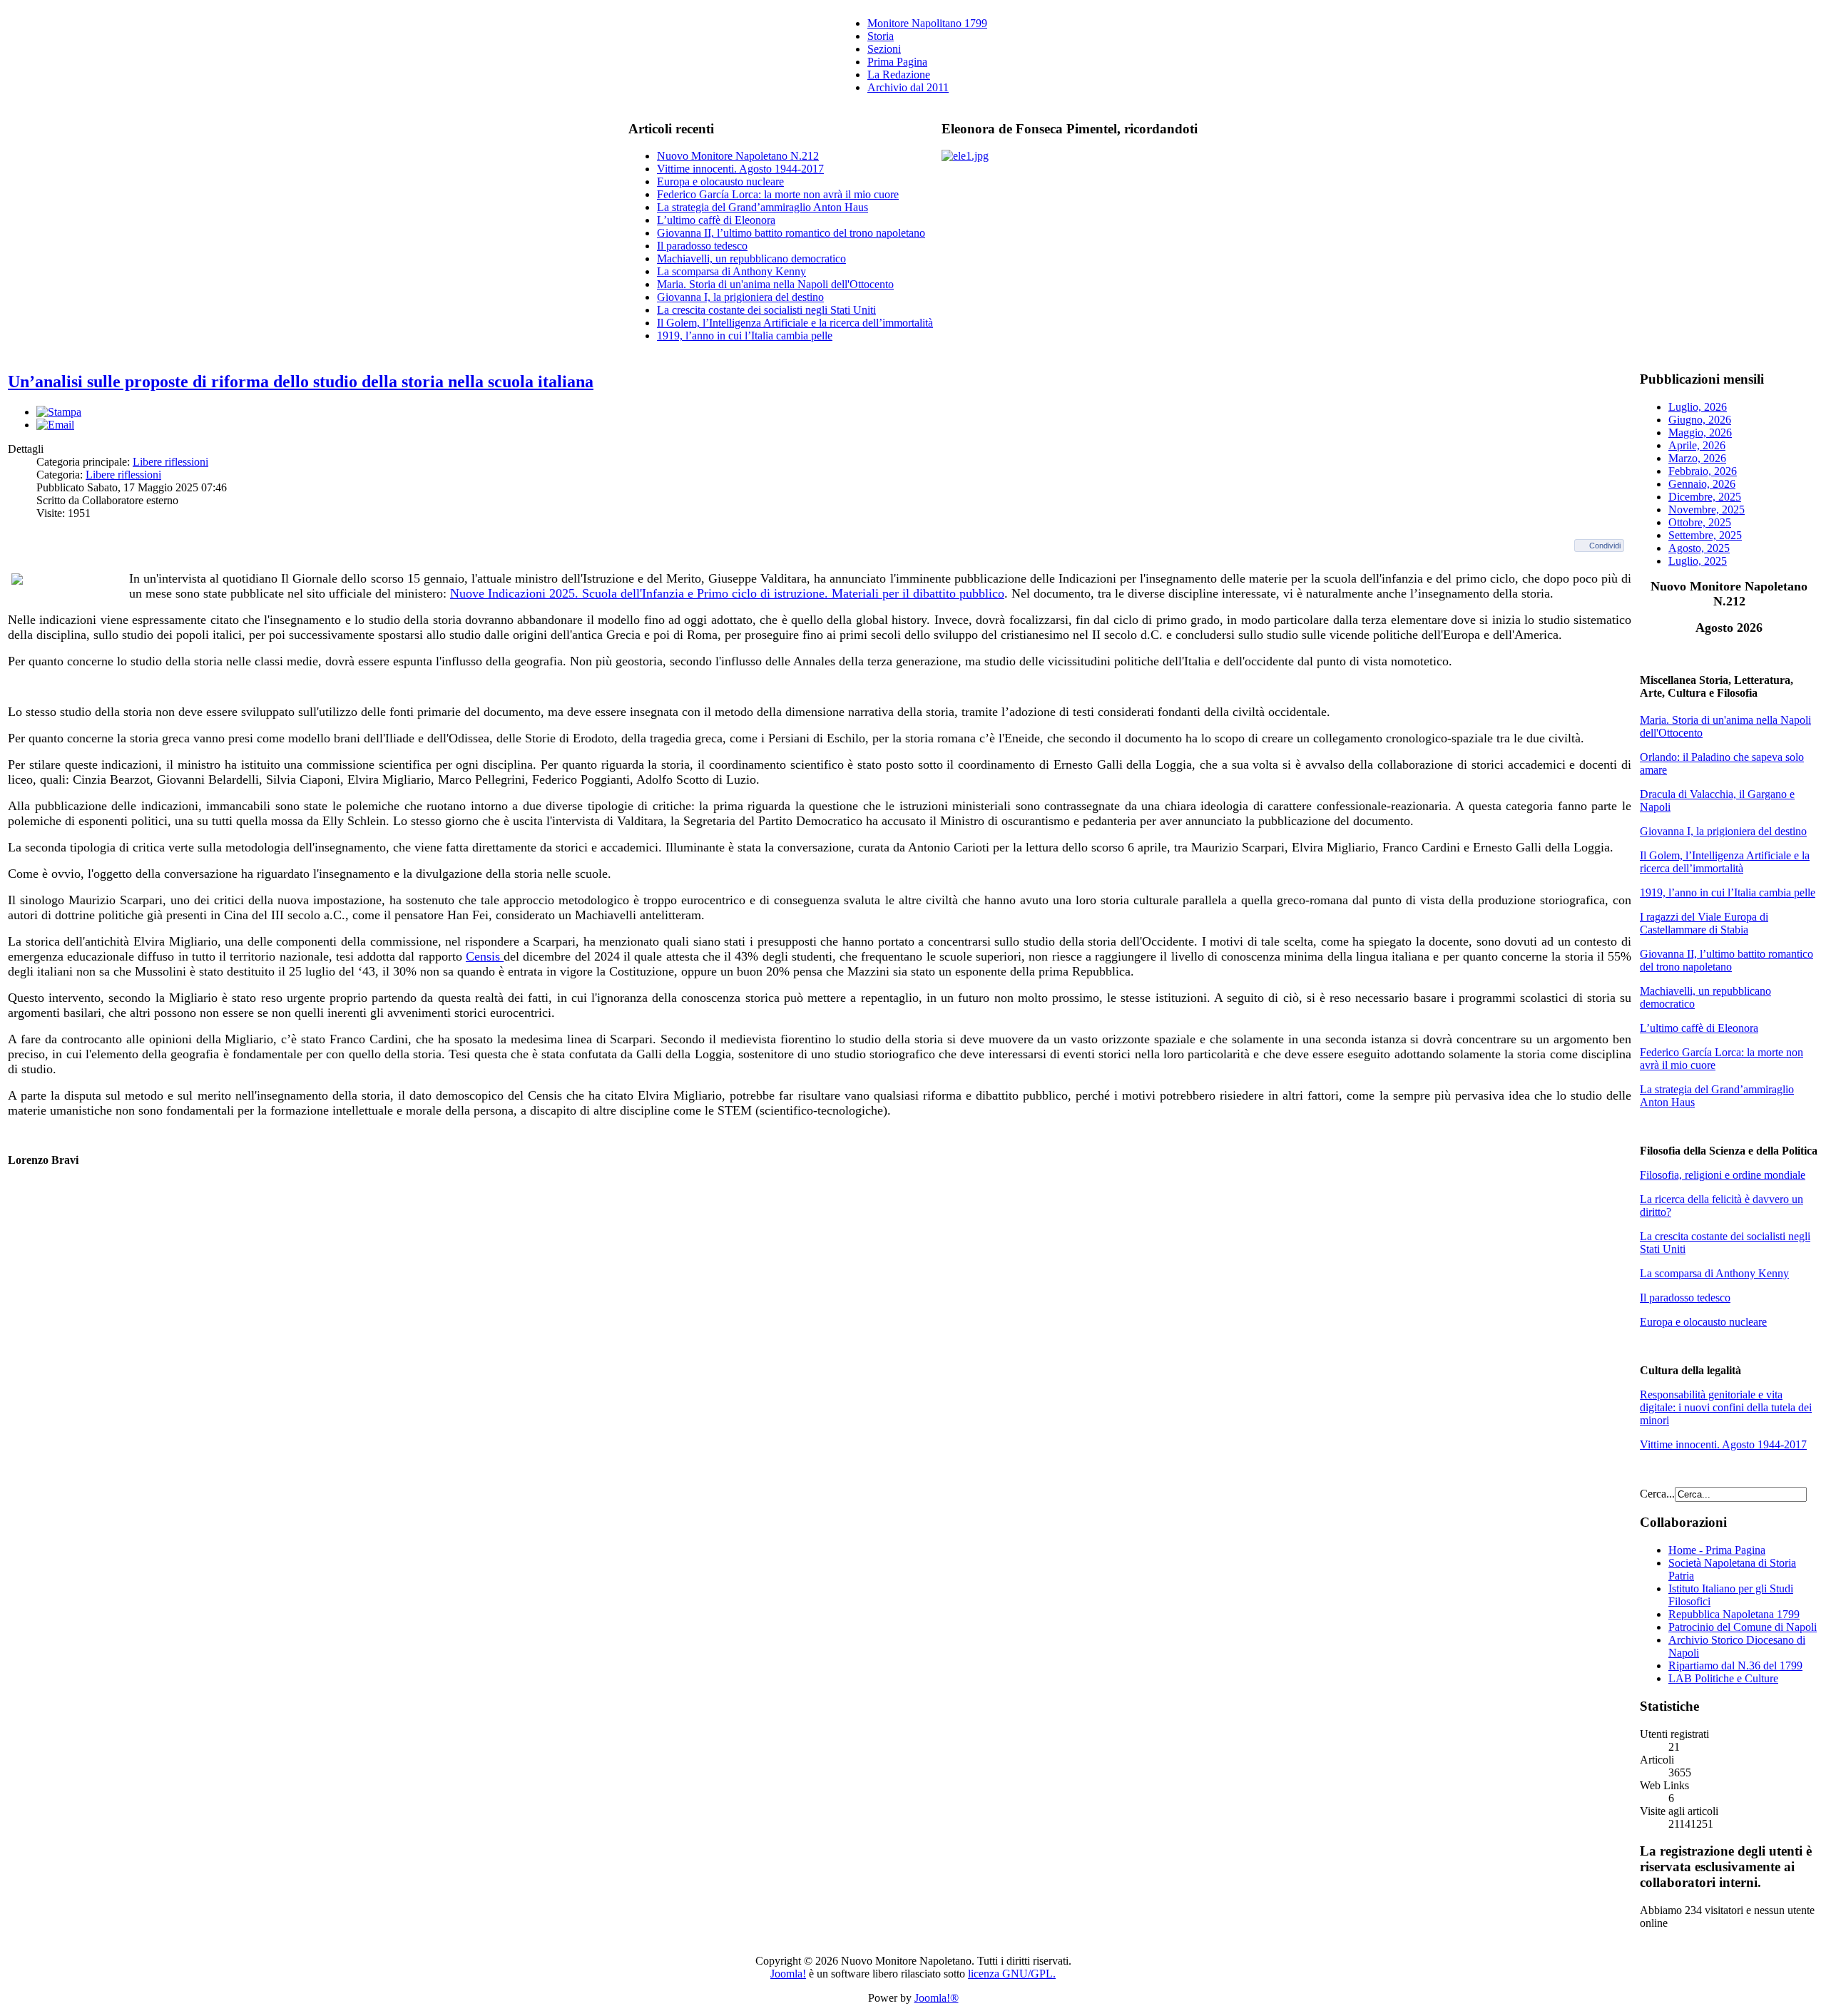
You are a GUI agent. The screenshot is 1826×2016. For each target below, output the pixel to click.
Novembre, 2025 (1707, 510)
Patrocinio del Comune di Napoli (1743, 1627)
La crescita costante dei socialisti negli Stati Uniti (766, 310)
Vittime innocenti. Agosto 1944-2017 (740, 169)
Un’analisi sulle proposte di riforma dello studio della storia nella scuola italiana (301, 382)
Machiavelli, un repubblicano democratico (751, 259)
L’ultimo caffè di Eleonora (716, 220)
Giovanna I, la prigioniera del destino (740, 297)
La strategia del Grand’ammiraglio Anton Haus (762, 207)
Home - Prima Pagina (1717, 1550)
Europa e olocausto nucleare (720, 181)
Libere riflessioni (170, 462)
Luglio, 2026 (1698, 407)
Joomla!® (937, 1998)
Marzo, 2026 (1697, 458)
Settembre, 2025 (1705, 535)
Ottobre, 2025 (1700, 522)
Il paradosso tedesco (702, 246)
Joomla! (788, 1974)
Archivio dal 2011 (908, 87)
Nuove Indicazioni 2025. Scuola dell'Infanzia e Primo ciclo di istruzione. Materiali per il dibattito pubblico (727, 593)
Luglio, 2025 (1698, 561)
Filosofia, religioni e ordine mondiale (1723, 1175)
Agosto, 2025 (1699, 548)
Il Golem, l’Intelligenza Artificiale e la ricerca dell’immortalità (795, 323)
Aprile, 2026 (1697, 445)
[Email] (55, 425)
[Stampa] (59, 412)
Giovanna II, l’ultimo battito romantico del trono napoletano (791, 233)
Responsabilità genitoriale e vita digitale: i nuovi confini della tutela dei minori (1726, 1407)
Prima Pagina (897, 62)
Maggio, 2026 (1700, 433)
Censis (485, 956)
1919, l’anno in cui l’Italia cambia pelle (745, 336)
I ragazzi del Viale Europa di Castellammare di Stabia (1704, 923)
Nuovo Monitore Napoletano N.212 (738, 156)
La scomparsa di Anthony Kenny (731, 271)
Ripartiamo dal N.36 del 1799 (1735, 1665)
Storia (881, 36)
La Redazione (899, 75)
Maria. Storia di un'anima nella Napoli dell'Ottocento (775, 284)
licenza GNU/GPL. (1012, 1974)
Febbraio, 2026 (1703, 471)
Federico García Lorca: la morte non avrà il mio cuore (778, 194)
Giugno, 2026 (1700, 420)
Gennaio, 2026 (1702, 484)
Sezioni (884, 49)
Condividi (1605, 546)
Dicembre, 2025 (1705, 497)
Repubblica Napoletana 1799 (1734, 1614)
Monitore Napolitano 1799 (927, 23)
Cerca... (1657, 1494)
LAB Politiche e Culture (1723, 1678)
